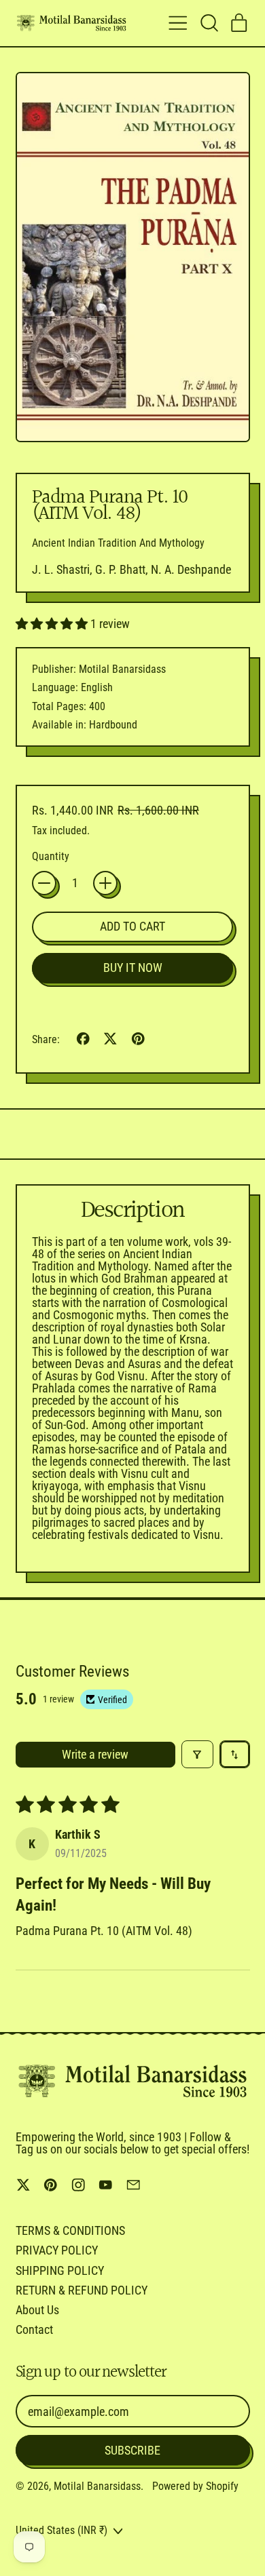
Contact (34, 2329)
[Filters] (197, 1754)
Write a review (95, 1754)
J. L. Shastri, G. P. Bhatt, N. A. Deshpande (131, 569)
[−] (44, 883)
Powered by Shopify (195, 2486)
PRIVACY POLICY (57, 2250)
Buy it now (133, 968)
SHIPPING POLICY (60, 2270)
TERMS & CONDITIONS (70, 2230)
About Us (37, 2310)
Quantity (51, 857)
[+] (105, 883)
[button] (209, 23)
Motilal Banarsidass (97, 2486)
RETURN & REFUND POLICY (82, 2290)
